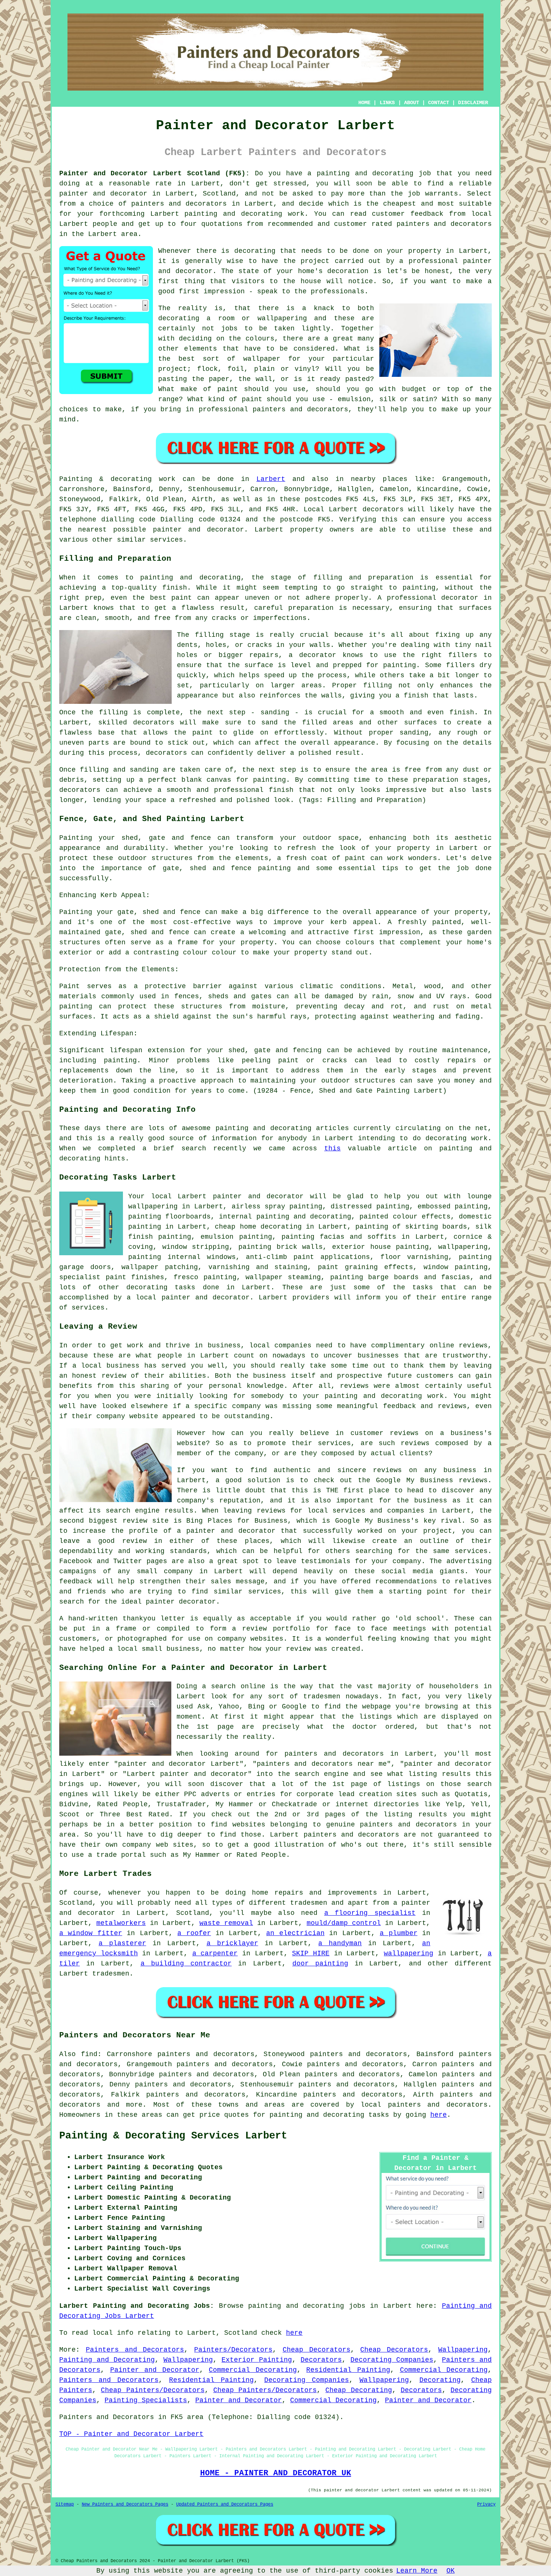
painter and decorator (103, 194)
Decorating (440, 2380)
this (332, 1148)
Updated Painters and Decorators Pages (225, 2504)
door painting (320, 1964)
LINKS (387, 103)
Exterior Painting (257, 2360)
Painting (76, 479)
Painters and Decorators (135, 2350)
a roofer (194, 1933)
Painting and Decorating (107, 2360)
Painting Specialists (146, 2400)
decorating (147, 1287)
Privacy (486, 2504)
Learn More (417, 2571)
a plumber (398, 1933)
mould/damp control (344, 1923)
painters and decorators (179, 204)
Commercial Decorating (253, 2370)
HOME (364, 103)
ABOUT (412, 103)
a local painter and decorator (188, 1298)
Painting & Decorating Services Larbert (173, 2136)
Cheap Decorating (359, 2390)
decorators (467, 2105)
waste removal (226, 1923)
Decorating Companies (392, 2360)
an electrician (295, 1933)
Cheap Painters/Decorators (153, 2390)
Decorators (321, 2360)
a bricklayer (232, 1943)
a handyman (340, 1943)
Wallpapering (463, 2350)
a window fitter (91, 1933)
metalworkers (121, 1923)
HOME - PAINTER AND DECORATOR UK (276, 2473)
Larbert (271, 479)
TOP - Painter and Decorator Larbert (131, 2434)
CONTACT (439, 103)
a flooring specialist (370, 1913)
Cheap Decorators (317, 2350)
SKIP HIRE (311, 1953)
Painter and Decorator (155, 2370)
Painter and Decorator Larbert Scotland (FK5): (154, 173)
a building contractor (186, 1964)
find (89, 2054)
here (439, 2115)
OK (451, 2571)
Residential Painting (348, 2370)
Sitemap (65, 2504)
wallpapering (463, 1247)
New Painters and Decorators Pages (125, 2504)
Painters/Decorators (233, 2350)
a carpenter (215, 1953)
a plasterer (122, 1943)
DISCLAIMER (473, 103)
